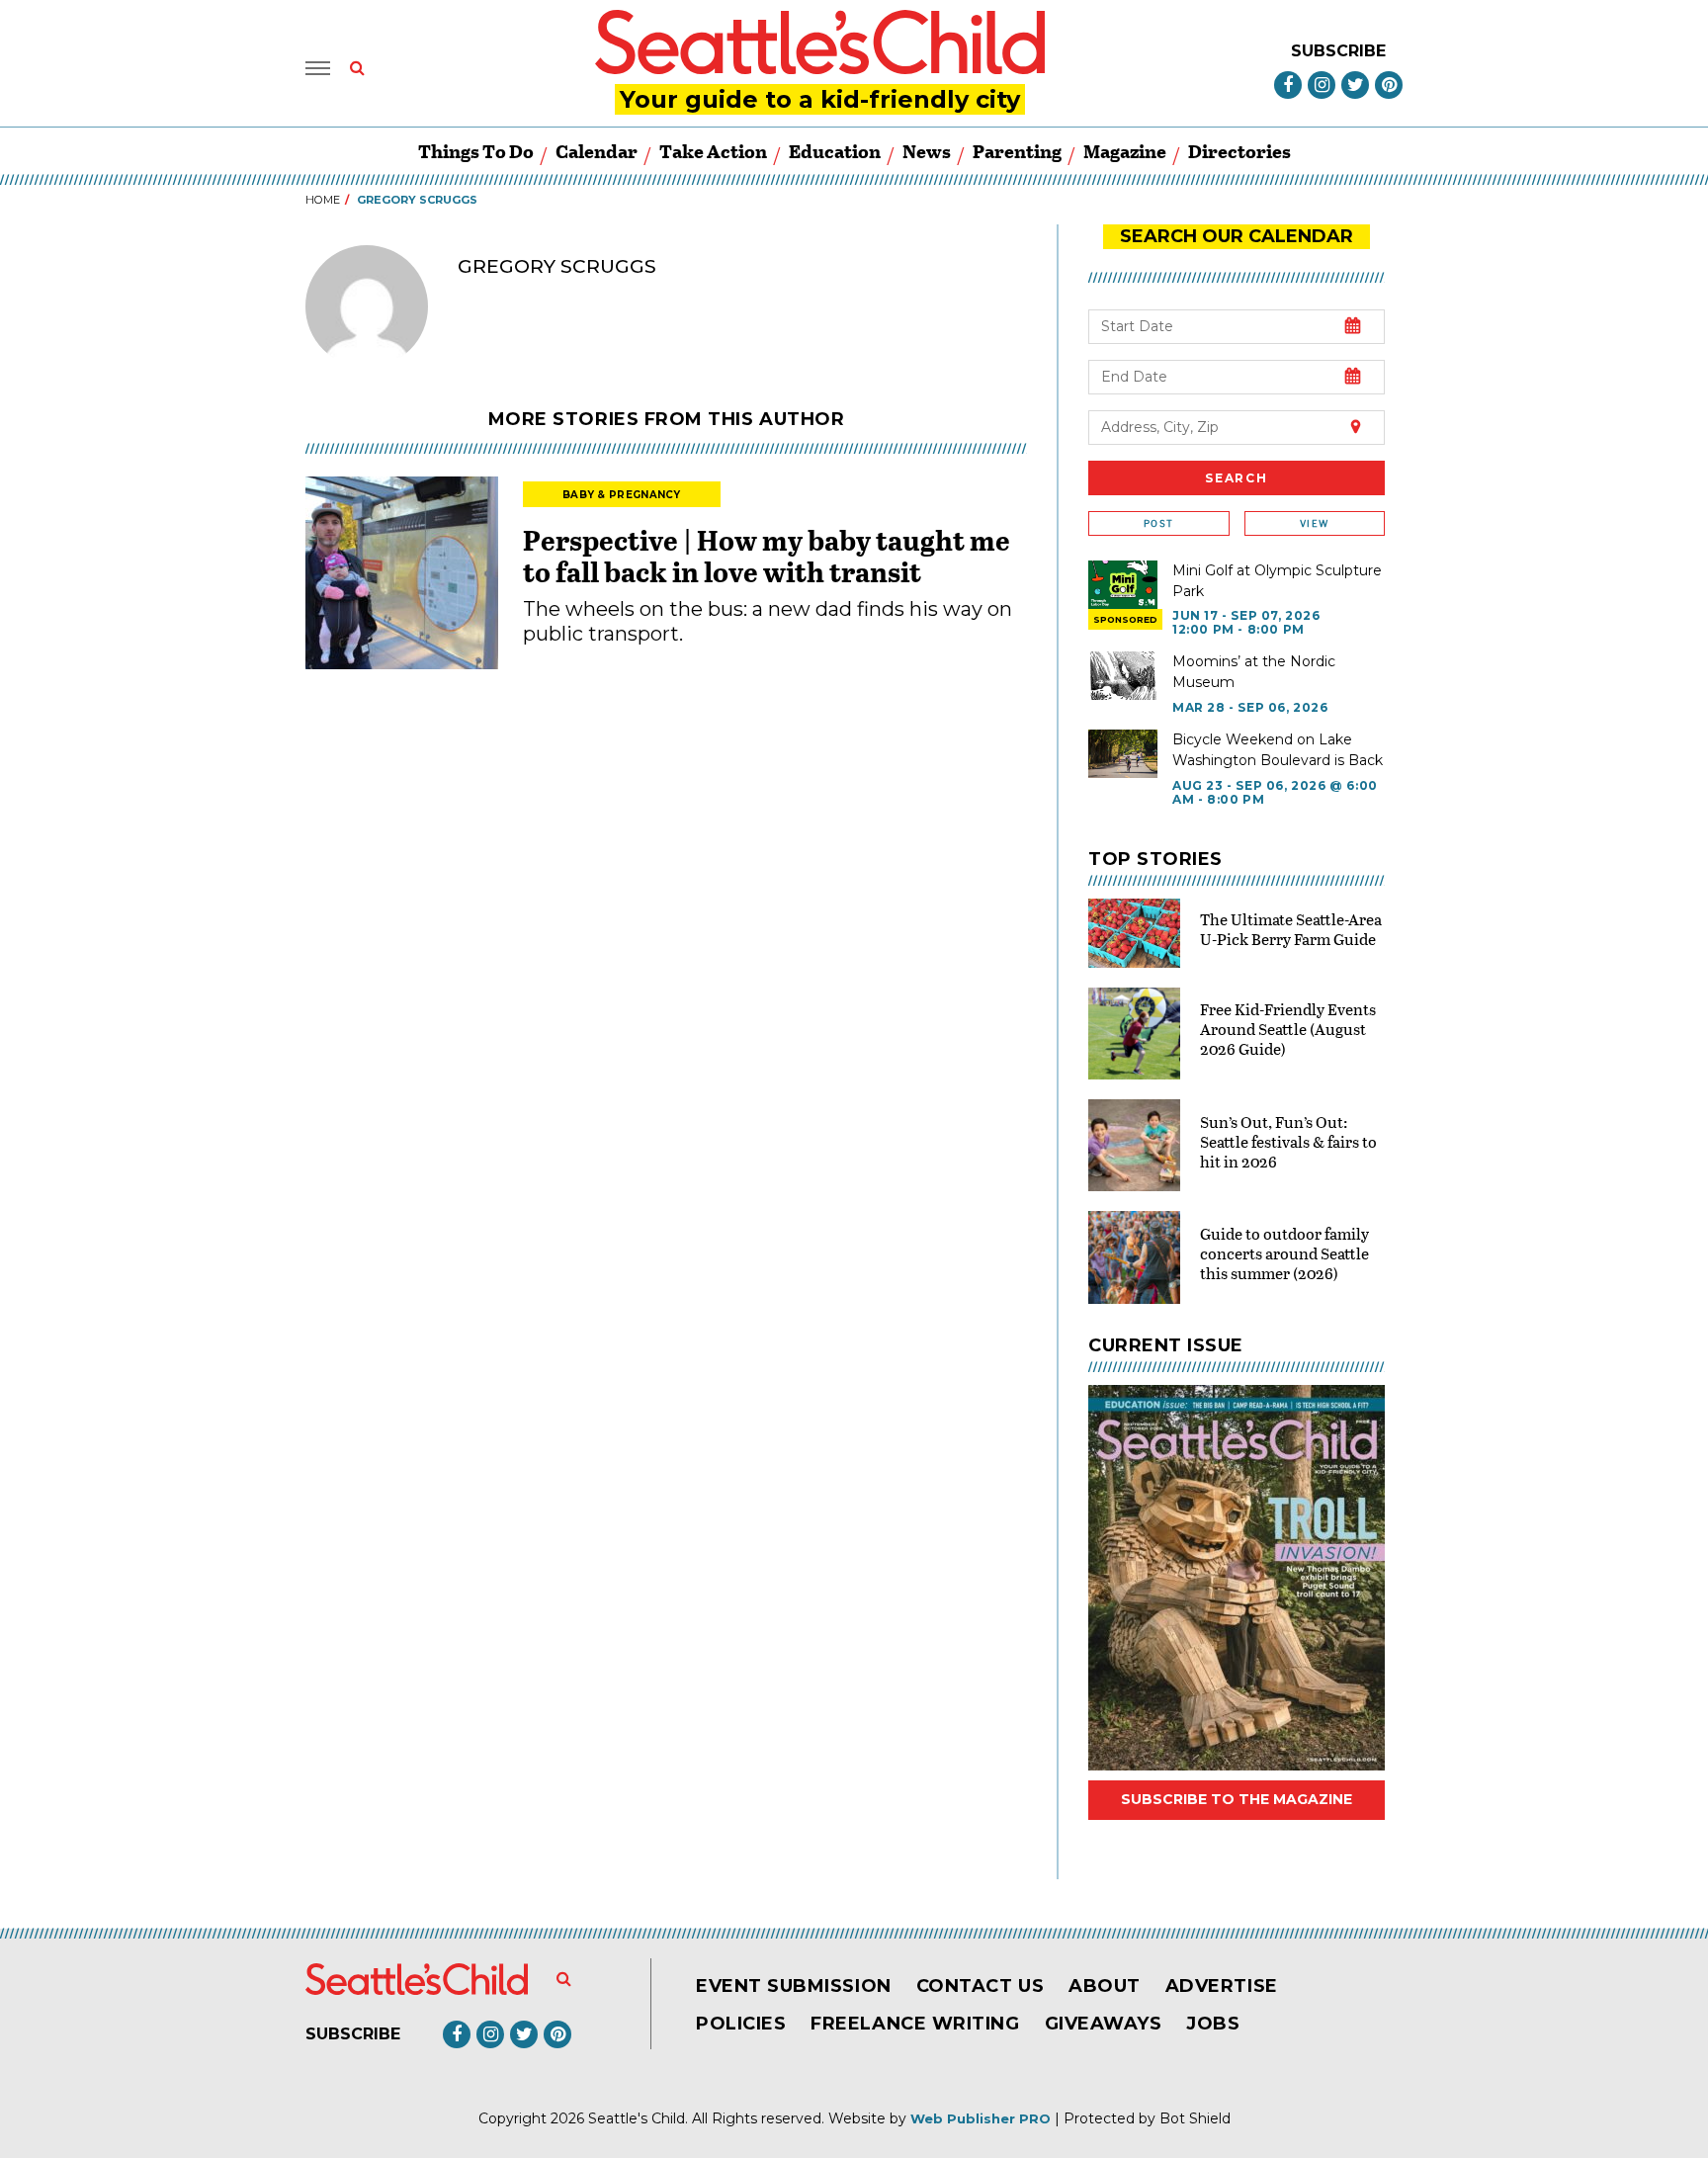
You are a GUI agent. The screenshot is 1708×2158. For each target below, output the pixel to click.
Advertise (1222, 1986)
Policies (741, 2024)
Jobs (1213, 2024)
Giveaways (1104, 2024)
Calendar (597, 151)
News (927, 151)
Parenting (1017, 151)
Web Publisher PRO (981, 2118)
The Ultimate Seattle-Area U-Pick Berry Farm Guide (1291, 929)
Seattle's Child (637, 2118)
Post (1158, 523)
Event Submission (794, 1986)
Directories (1239, 151)
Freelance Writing (915, 2024)
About (1105, 1986)
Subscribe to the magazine (1237, 1799)
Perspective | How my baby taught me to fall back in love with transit (767, 556)
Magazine (1125, 151)
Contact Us (980, 1986)
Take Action (713, 151)
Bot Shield (1195, 2118)
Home (323, 200)
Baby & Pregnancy (622, 495)
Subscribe (1338, 51)
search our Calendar (1237, 236)
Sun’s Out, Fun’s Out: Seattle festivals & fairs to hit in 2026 (1288, 1141)
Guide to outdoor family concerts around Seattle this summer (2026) (1284, 1253)
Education (835, 151)
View (1314, 523)
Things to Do (476, 151)
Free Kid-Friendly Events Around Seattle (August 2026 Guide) (1288, 1029)
